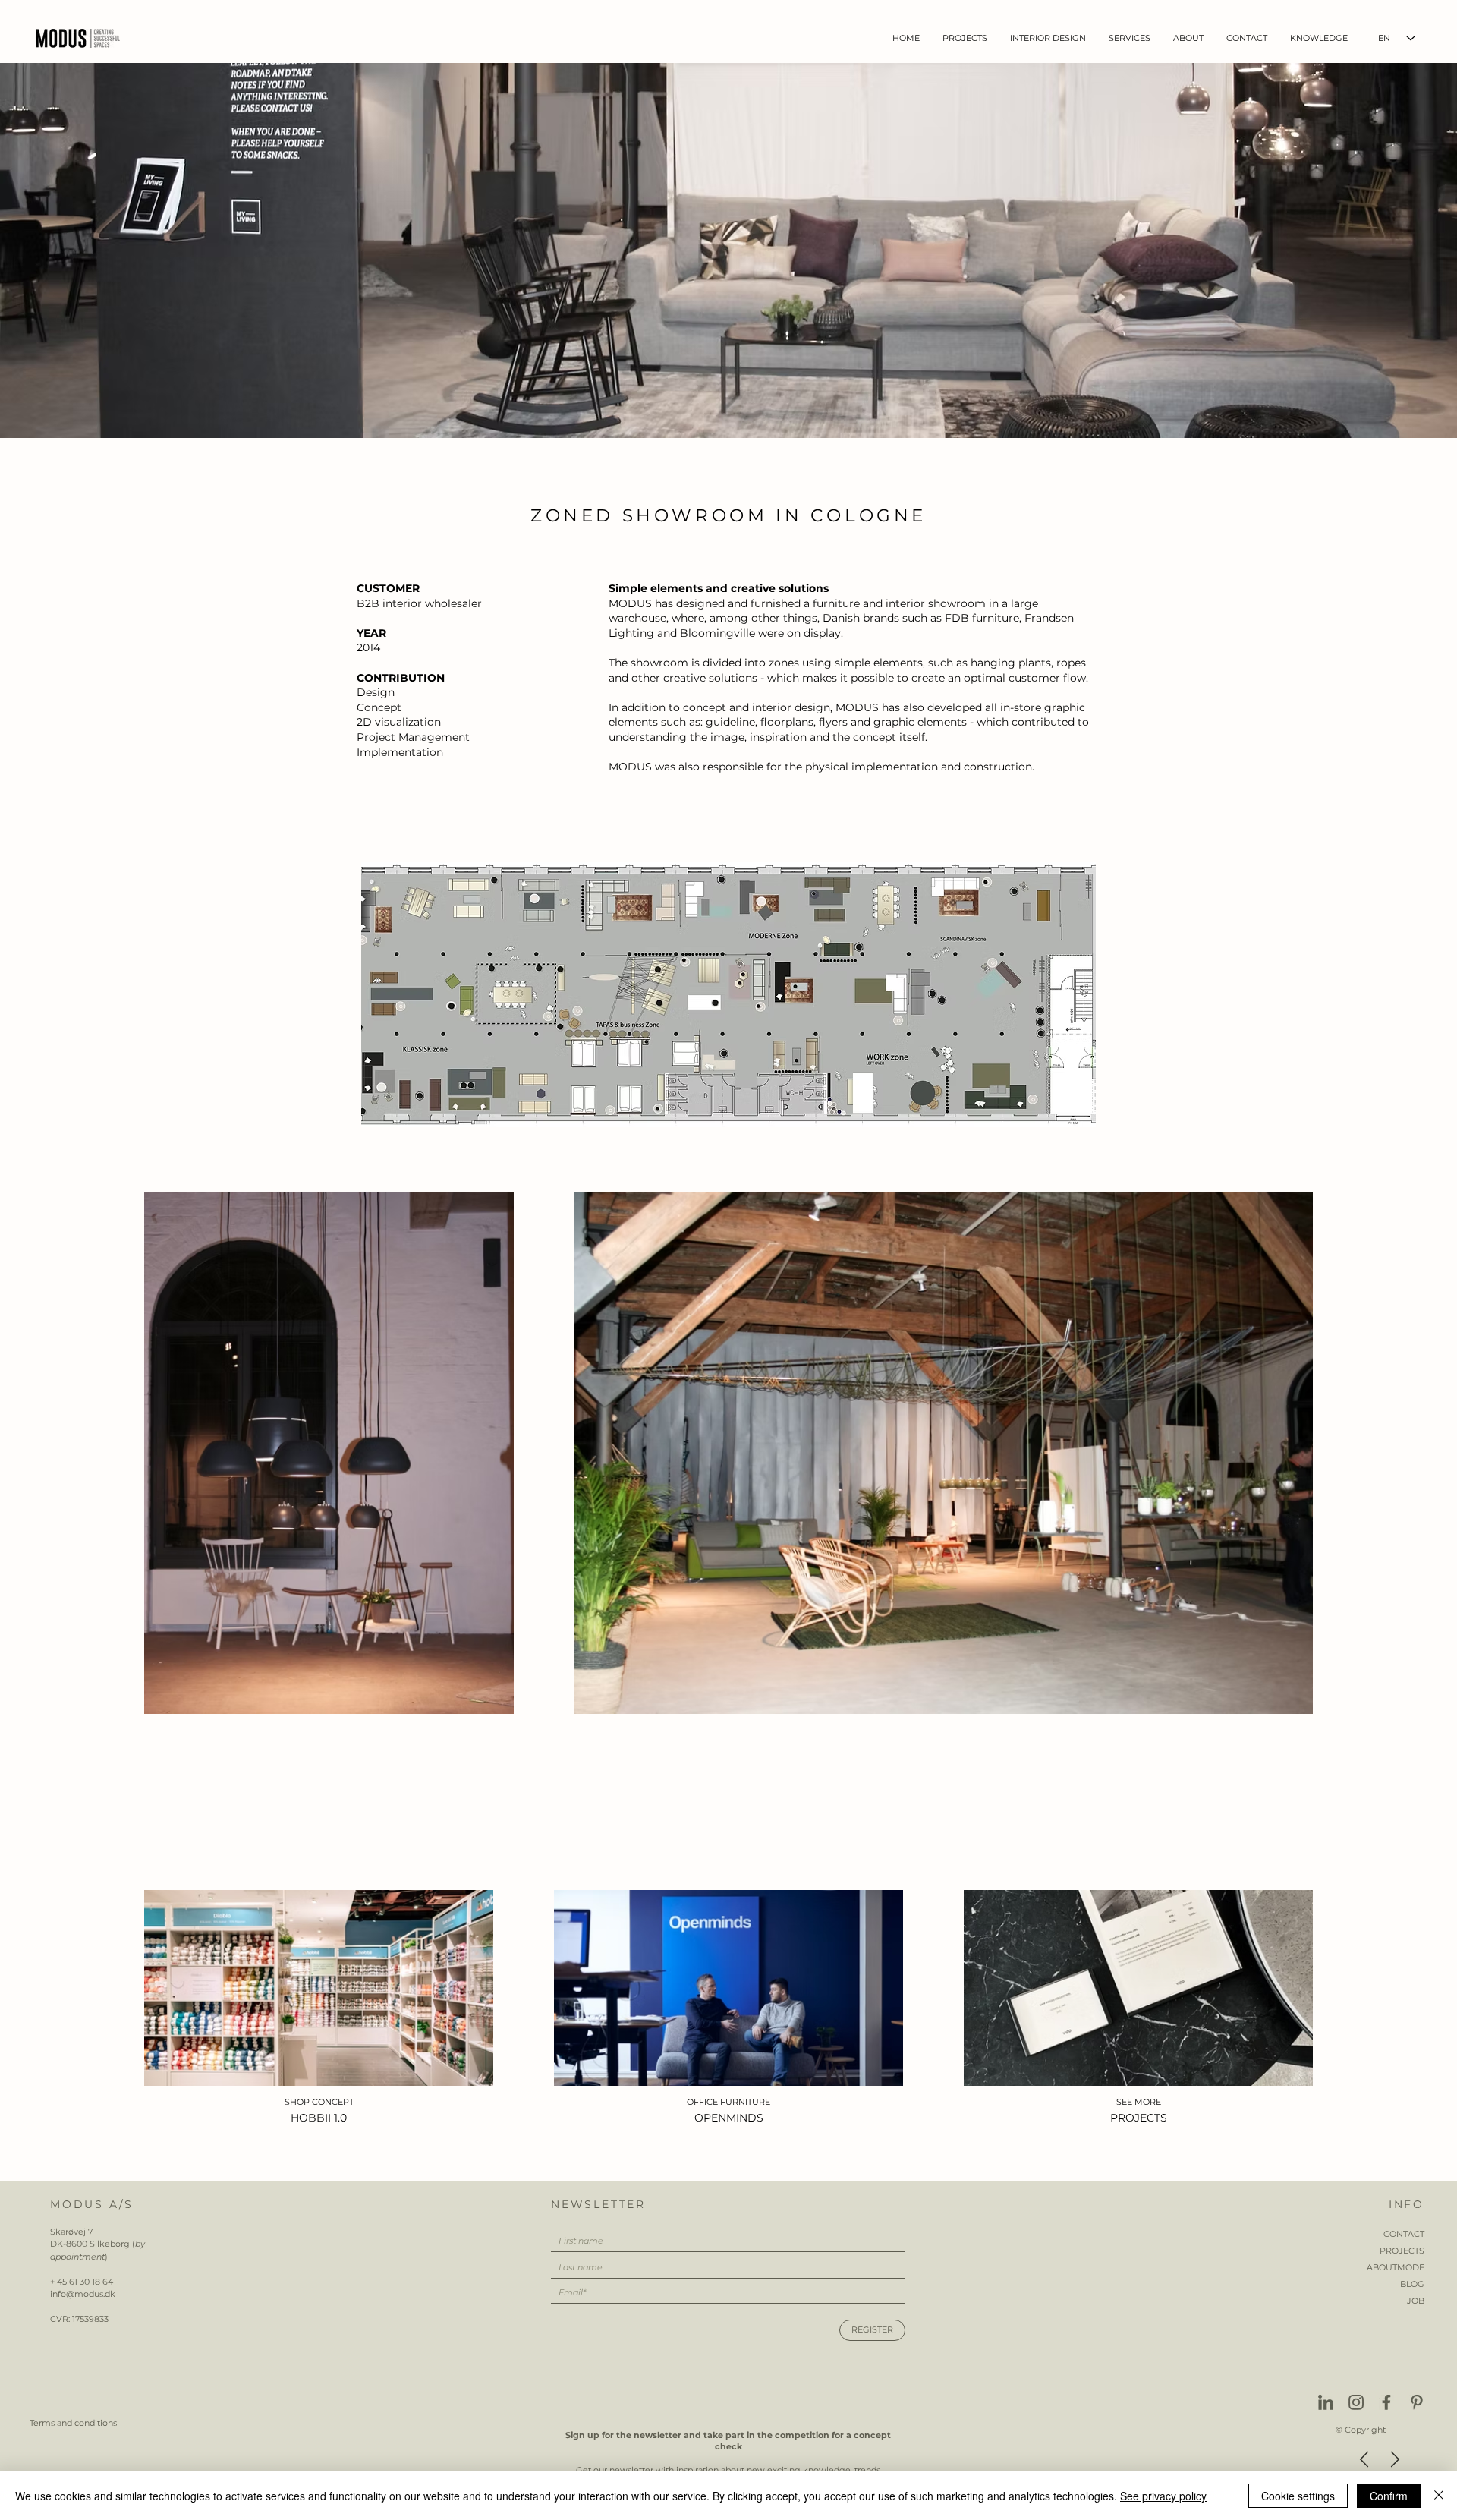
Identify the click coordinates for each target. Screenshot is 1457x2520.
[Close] (1439, 2496)
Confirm (1389, 2496)
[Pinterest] (1417, 2402)
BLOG (1412, 2284)
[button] (1048, 38)
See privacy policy (1163, 2496)
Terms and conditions (73, 2423)
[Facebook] (1386, 2402)
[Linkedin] (1326, 2402)
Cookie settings (1298, 2496)
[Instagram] (1356, 2402)
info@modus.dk (83, 2294)
